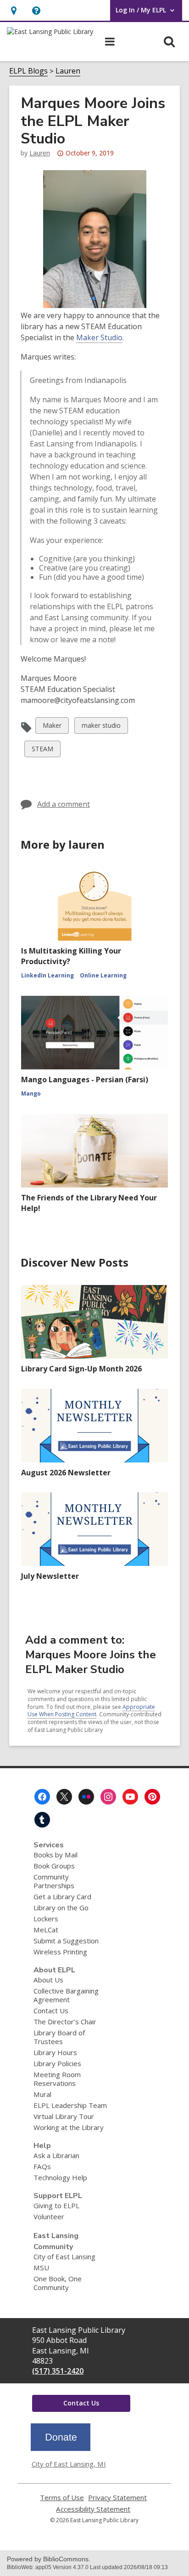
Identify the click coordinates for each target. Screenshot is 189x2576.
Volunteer (49, 2216)
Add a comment (64, 804)
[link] (14, 10)
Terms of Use (62, 2498)
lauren (40, 153)
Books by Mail (56, 1855)
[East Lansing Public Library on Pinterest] (152, 1797)
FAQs (42, 2166)
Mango (31, 1094)
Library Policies (57, 2063)
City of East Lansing (64, 2256)
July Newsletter (50, 1576)
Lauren (68, 71)
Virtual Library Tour (64, 2116)
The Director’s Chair (65, 2022)
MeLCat (46, 1930)
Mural (42, 2094)
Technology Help (60, 2177)
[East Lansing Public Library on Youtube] (130, 1797)
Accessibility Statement (93, 2509)
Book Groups (54, 1866)
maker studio (101, 727)
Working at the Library (69, 2127)
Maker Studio (99, 337)
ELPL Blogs (28, 71)
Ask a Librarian (56, 2155)
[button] (36, 10)
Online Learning (103, 975)
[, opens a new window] (61, 2448)
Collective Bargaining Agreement (66, 1995)
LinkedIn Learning (47, 975)
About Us (48, 1980)
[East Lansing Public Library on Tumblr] (42, 1820)
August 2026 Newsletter (66, 1473)
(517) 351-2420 (58, 2371)
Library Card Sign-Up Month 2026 (81, 1369)
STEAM (42, 751)
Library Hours (55, 2052)
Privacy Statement (117, 2498)
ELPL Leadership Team (70, 2105)
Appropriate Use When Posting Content (91, 1711)
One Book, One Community (58, 2283)
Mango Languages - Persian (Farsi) (85, 1080)
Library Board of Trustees (59, 2037)
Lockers (46, 1919)
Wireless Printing (60, 1952)
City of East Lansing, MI (69, 2464)
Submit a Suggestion (66, 1941)
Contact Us (51, 2011)
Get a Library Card (62, 1896)
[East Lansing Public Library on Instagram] (108, 1797)
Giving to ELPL (56, 2205)
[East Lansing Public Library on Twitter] (64, 1797)
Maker (52, 727)
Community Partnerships (54, 1881)
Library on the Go (61, 1908)
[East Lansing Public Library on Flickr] (86, 1797)
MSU (41, 2268)
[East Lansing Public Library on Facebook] (42, 1797)
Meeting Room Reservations (57, 2079)
